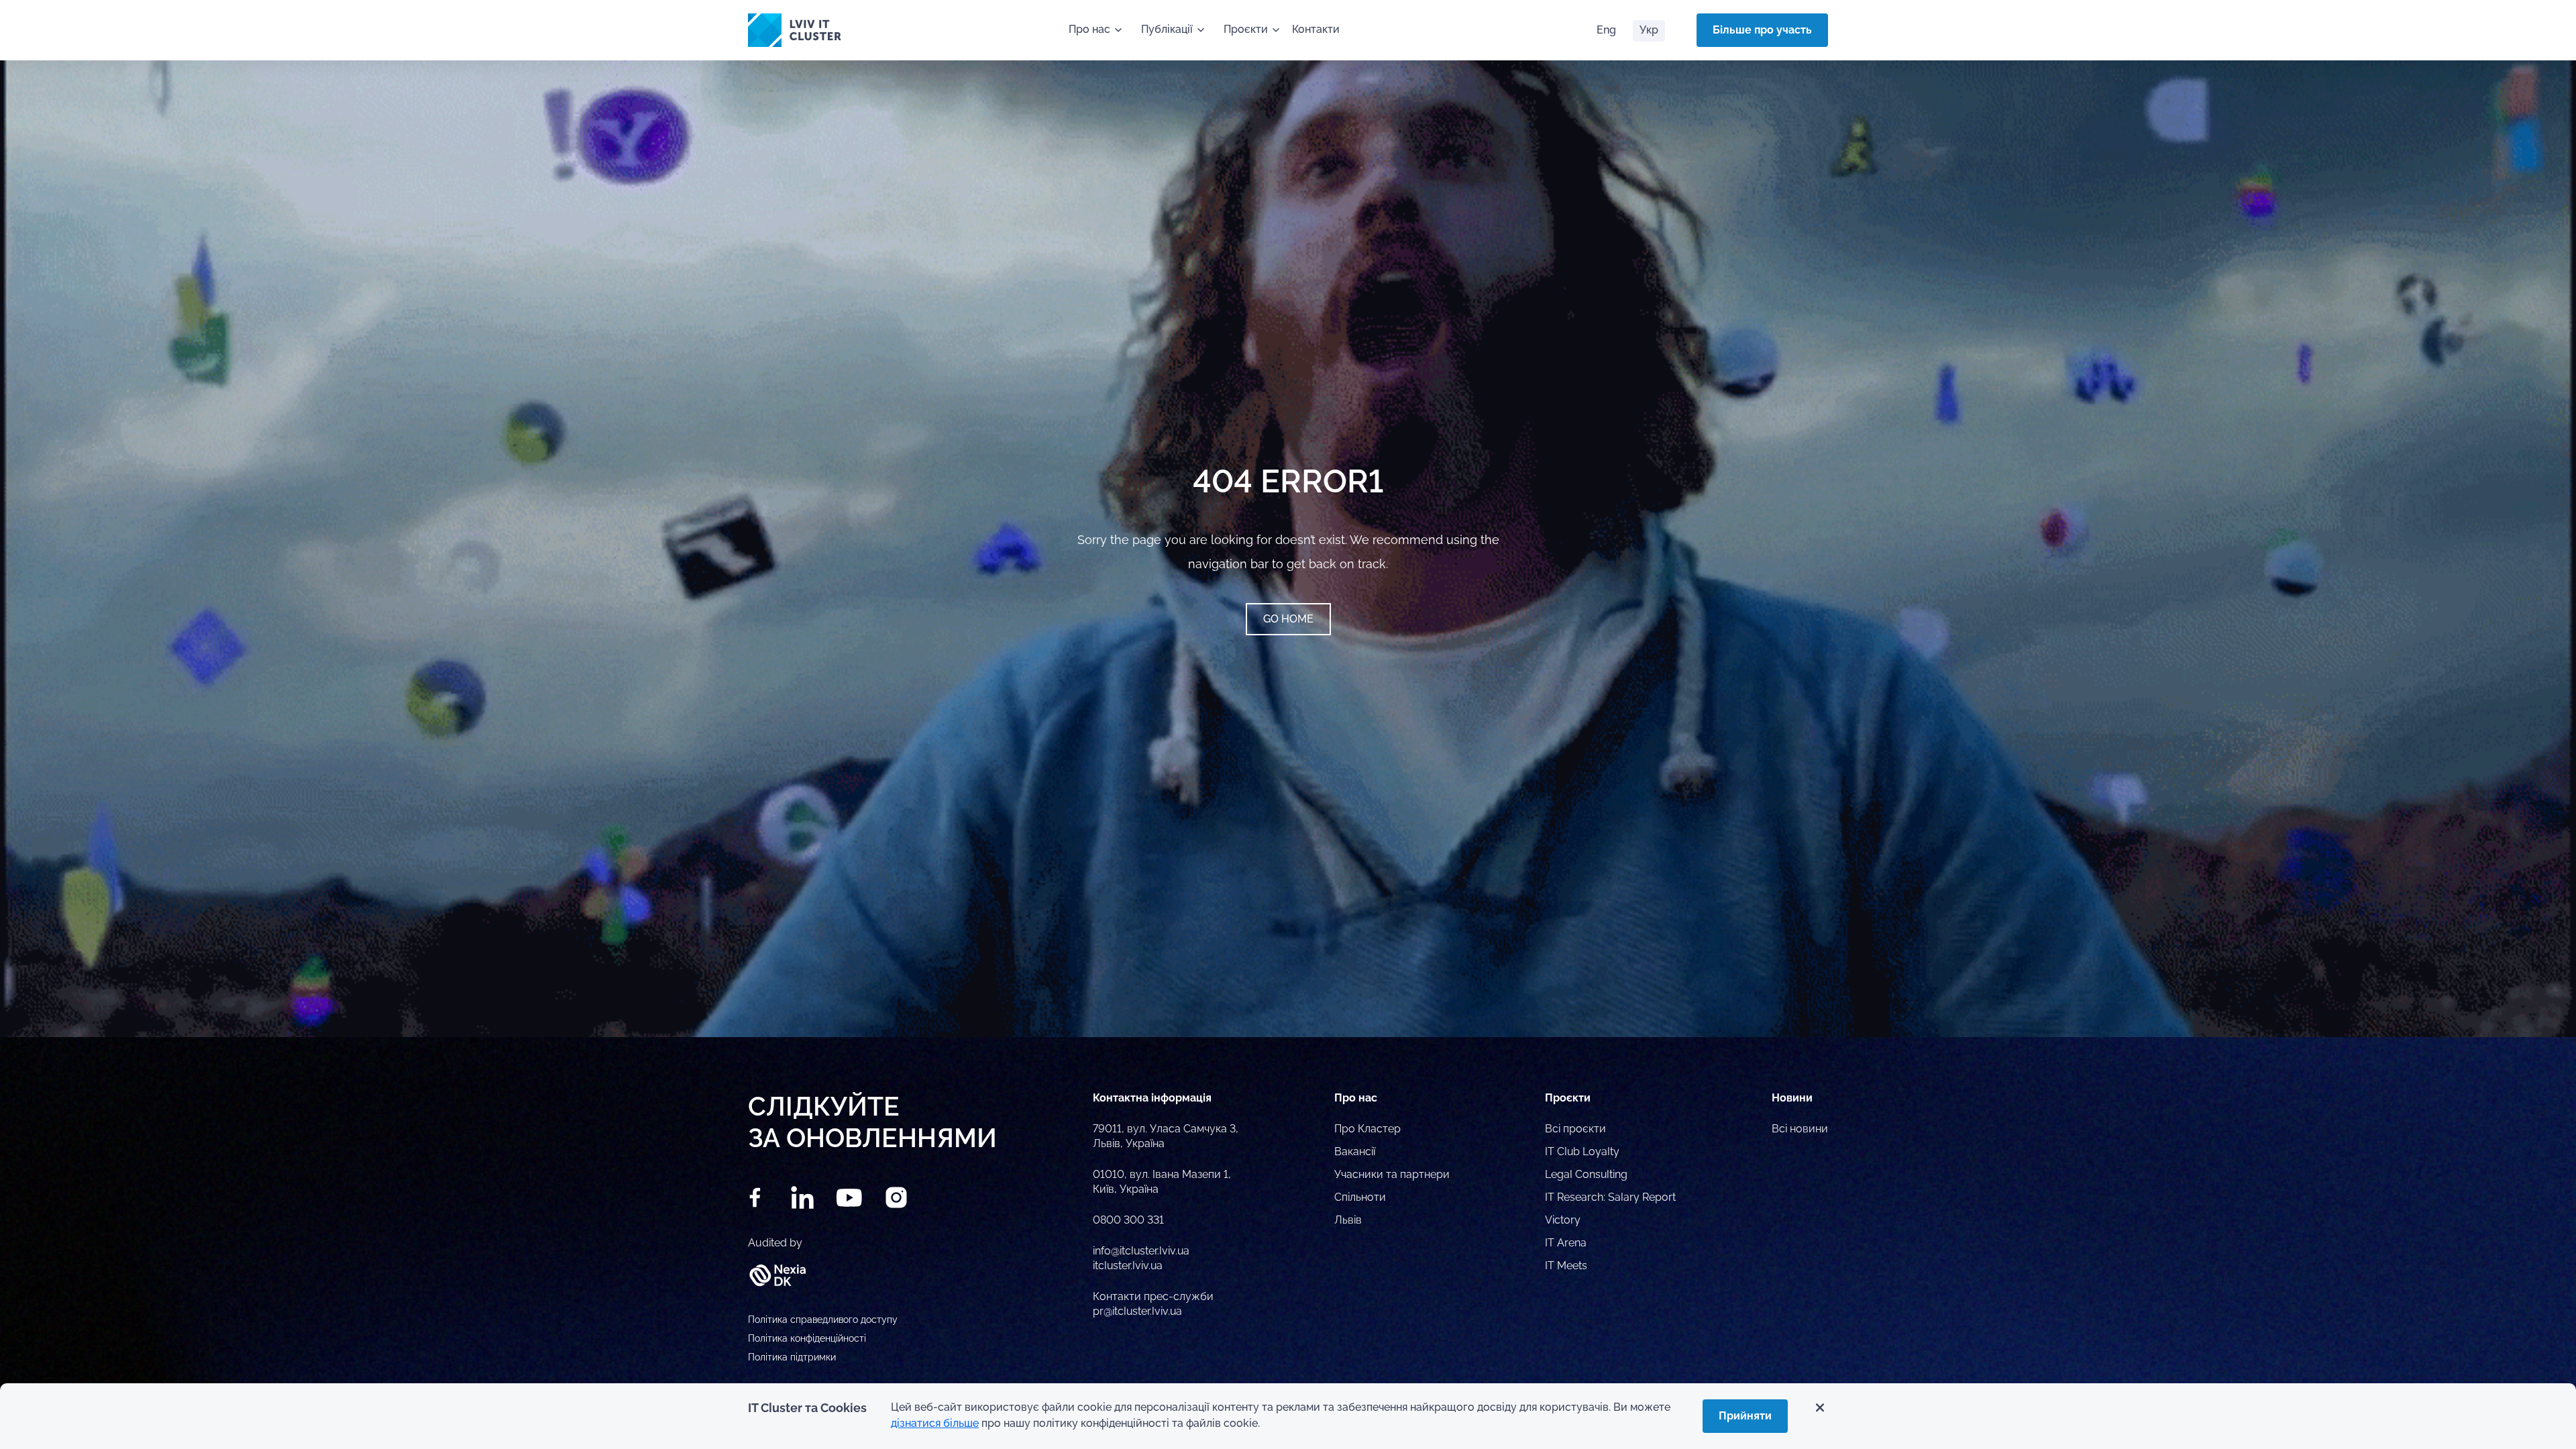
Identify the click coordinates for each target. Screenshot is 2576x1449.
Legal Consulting (1586, 1174)
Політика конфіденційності (807, 1338)
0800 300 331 (1128, 1220)
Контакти (1316, 29)
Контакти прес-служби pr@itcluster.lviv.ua (1153, 1304)
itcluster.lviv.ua (1128, 1266)
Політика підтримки (792, 1357)
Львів (1348, 1220)
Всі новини (1800, 1129)
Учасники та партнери (1392, 1174)
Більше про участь (1762, 30)
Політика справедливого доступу (823, 1320)
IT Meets (1566, 1266)
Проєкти (1246, 29)
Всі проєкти (1575, 1129)
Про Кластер (1367, 1129)
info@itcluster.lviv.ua (1141, 1251)
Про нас (1089, 29)
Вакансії (1355, 1151)
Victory (1563, 1220)
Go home (1288, 619)
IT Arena (1566, 1243)
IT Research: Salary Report (1610, 1197)
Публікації (1167, 29)
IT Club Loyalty (1582, 1151)
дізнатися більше (935, 1423)
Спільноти (1360, 1197)
